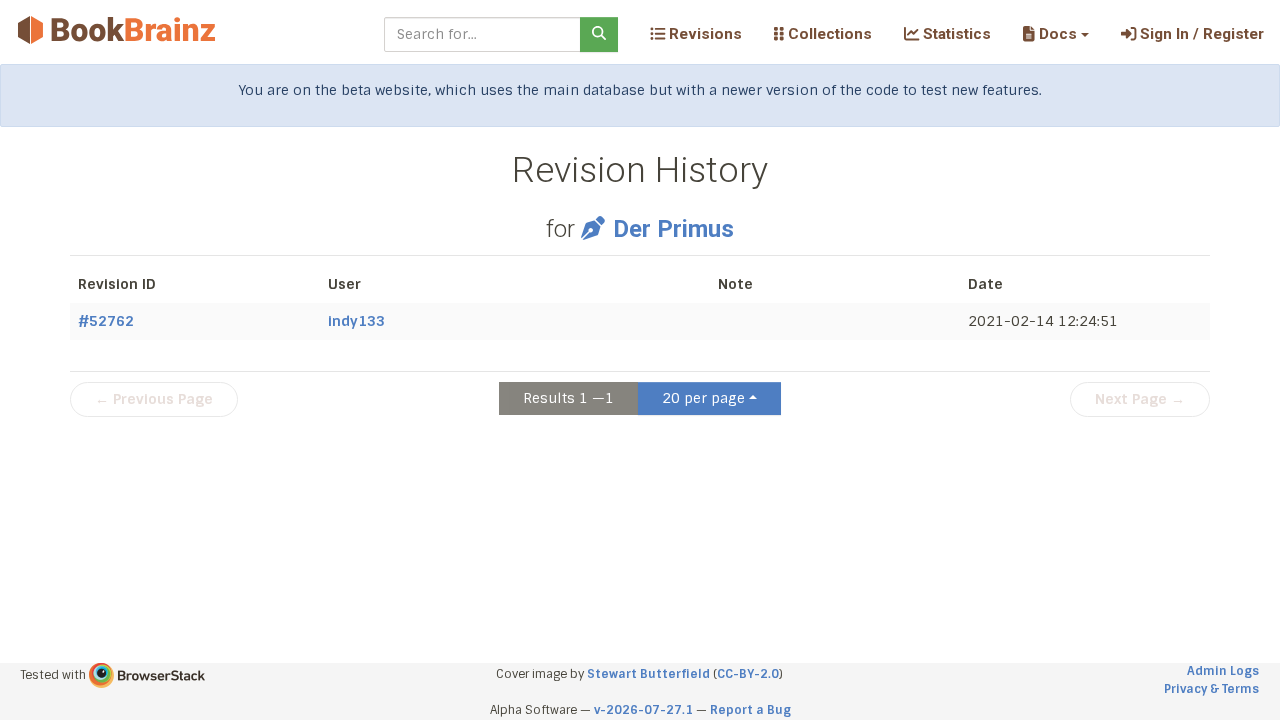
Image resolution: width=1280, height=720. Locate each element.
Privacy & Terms (1211, 689)
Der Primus (673, 229)
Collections (828, 34)
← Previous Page (154, 399)
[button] (1055, 34)
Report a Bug (750, 710)
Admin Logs (1223, 671)
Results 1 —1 (568, 398)
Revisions (703, 34)
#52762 (106, 321)
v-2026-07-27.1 (643, 710)
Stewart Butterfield (648, 674)
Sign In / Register (1200, 34)
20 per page (703, 398)
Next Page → (1140, 399)
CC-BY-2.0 (748, 674)
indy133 (356, 321)
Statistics (955, 34)
